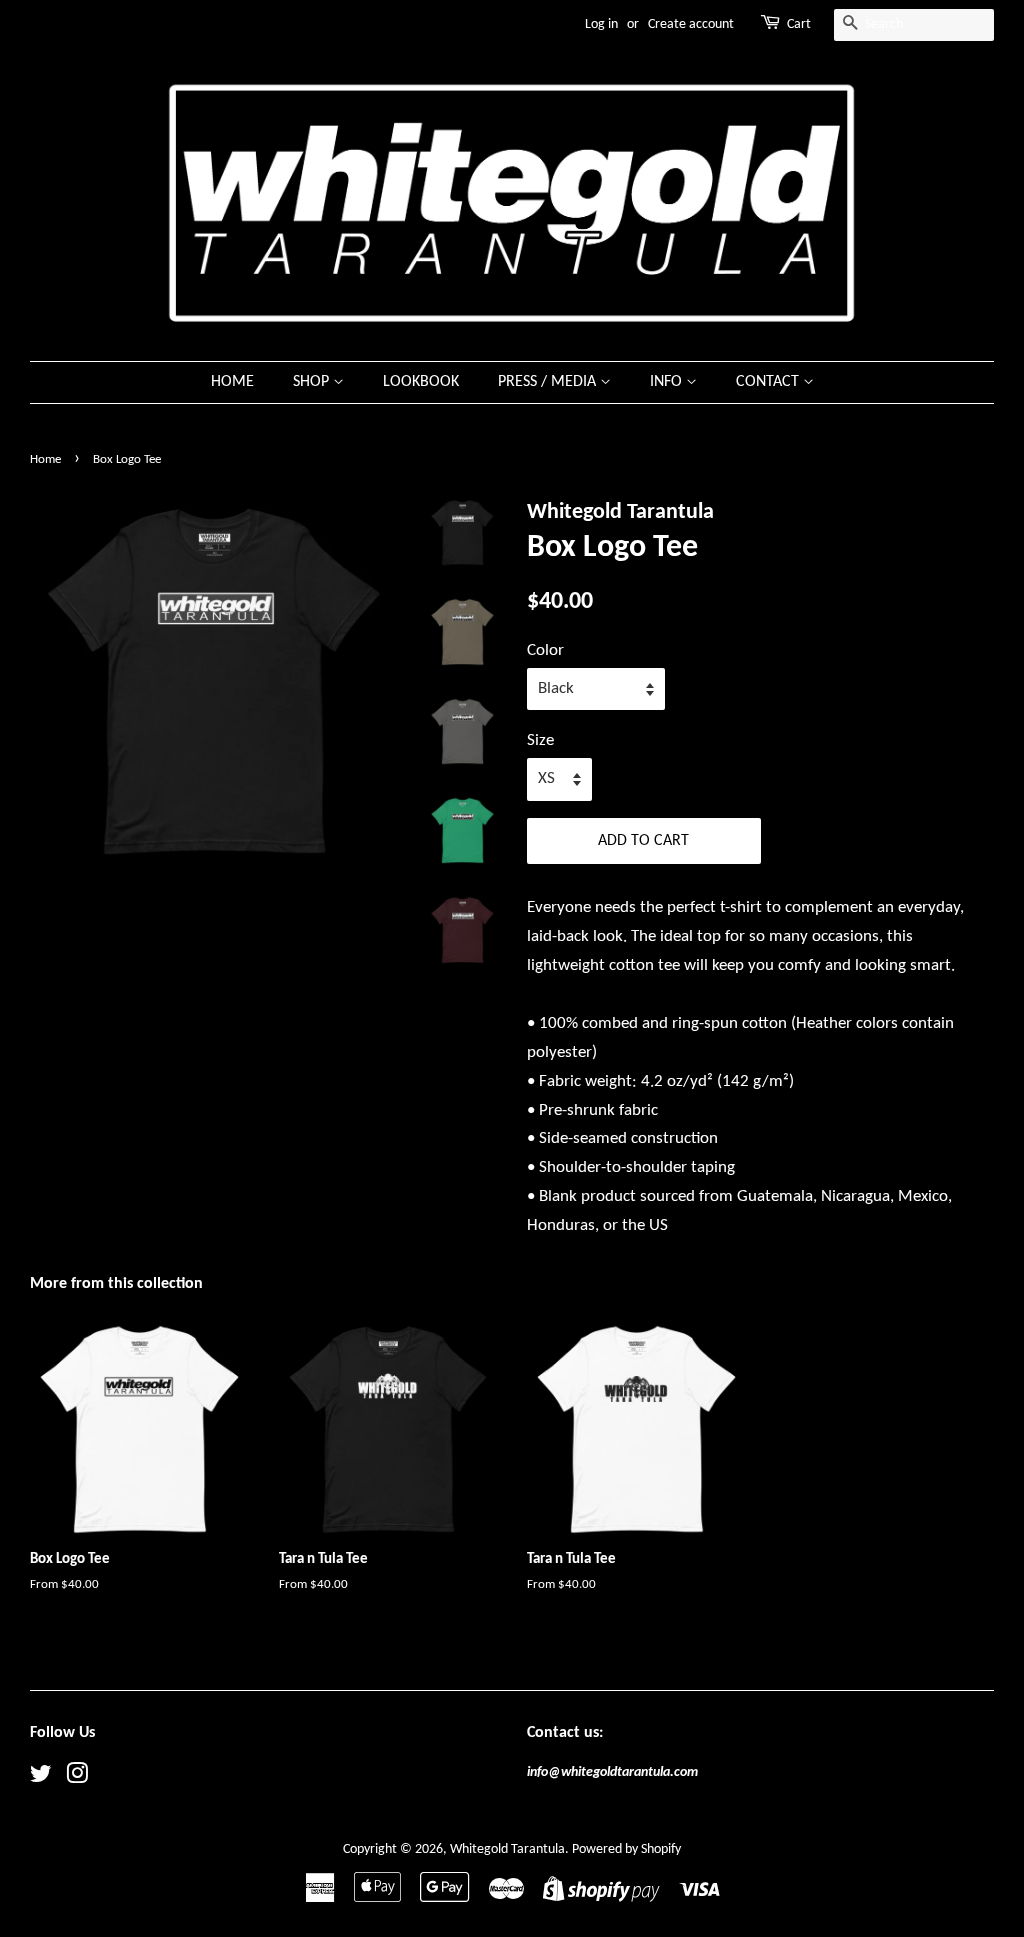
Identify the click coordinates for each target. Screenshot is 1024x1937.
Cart (799, 24)
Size (540, 740)
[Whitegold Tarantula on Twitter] (41, 1778)
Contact (769, 382)
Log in (601, 24)
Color (545, 650)
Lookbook (421, 382)
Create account (691, 24)
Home (232, 382)
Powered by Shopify (626, 1849)
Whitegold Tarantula (507, 1849)
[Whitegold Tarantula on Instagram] (77, 1778)
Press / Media (549, 382)
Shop (313, 382)
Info (668, 382)
